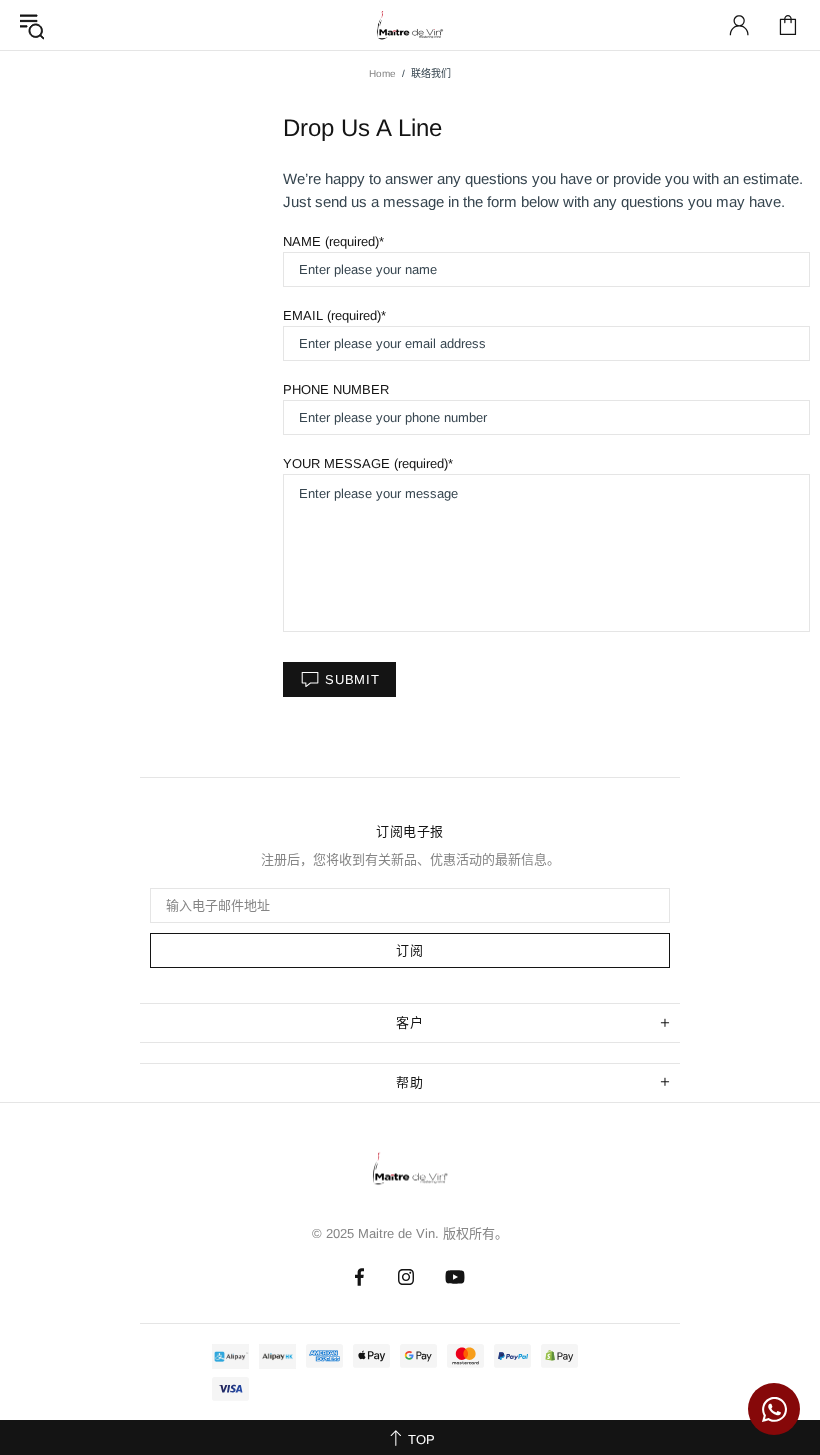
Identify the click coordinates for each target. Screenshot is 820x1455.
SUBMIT (352, 679)
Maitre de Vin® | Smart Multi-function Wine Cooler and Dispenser (410, 1174)
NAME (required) (331, 241)
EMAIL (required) (332, 315)
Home (382, 73)
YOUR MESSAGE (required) (365, 463)
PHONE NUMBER (336, 389)
